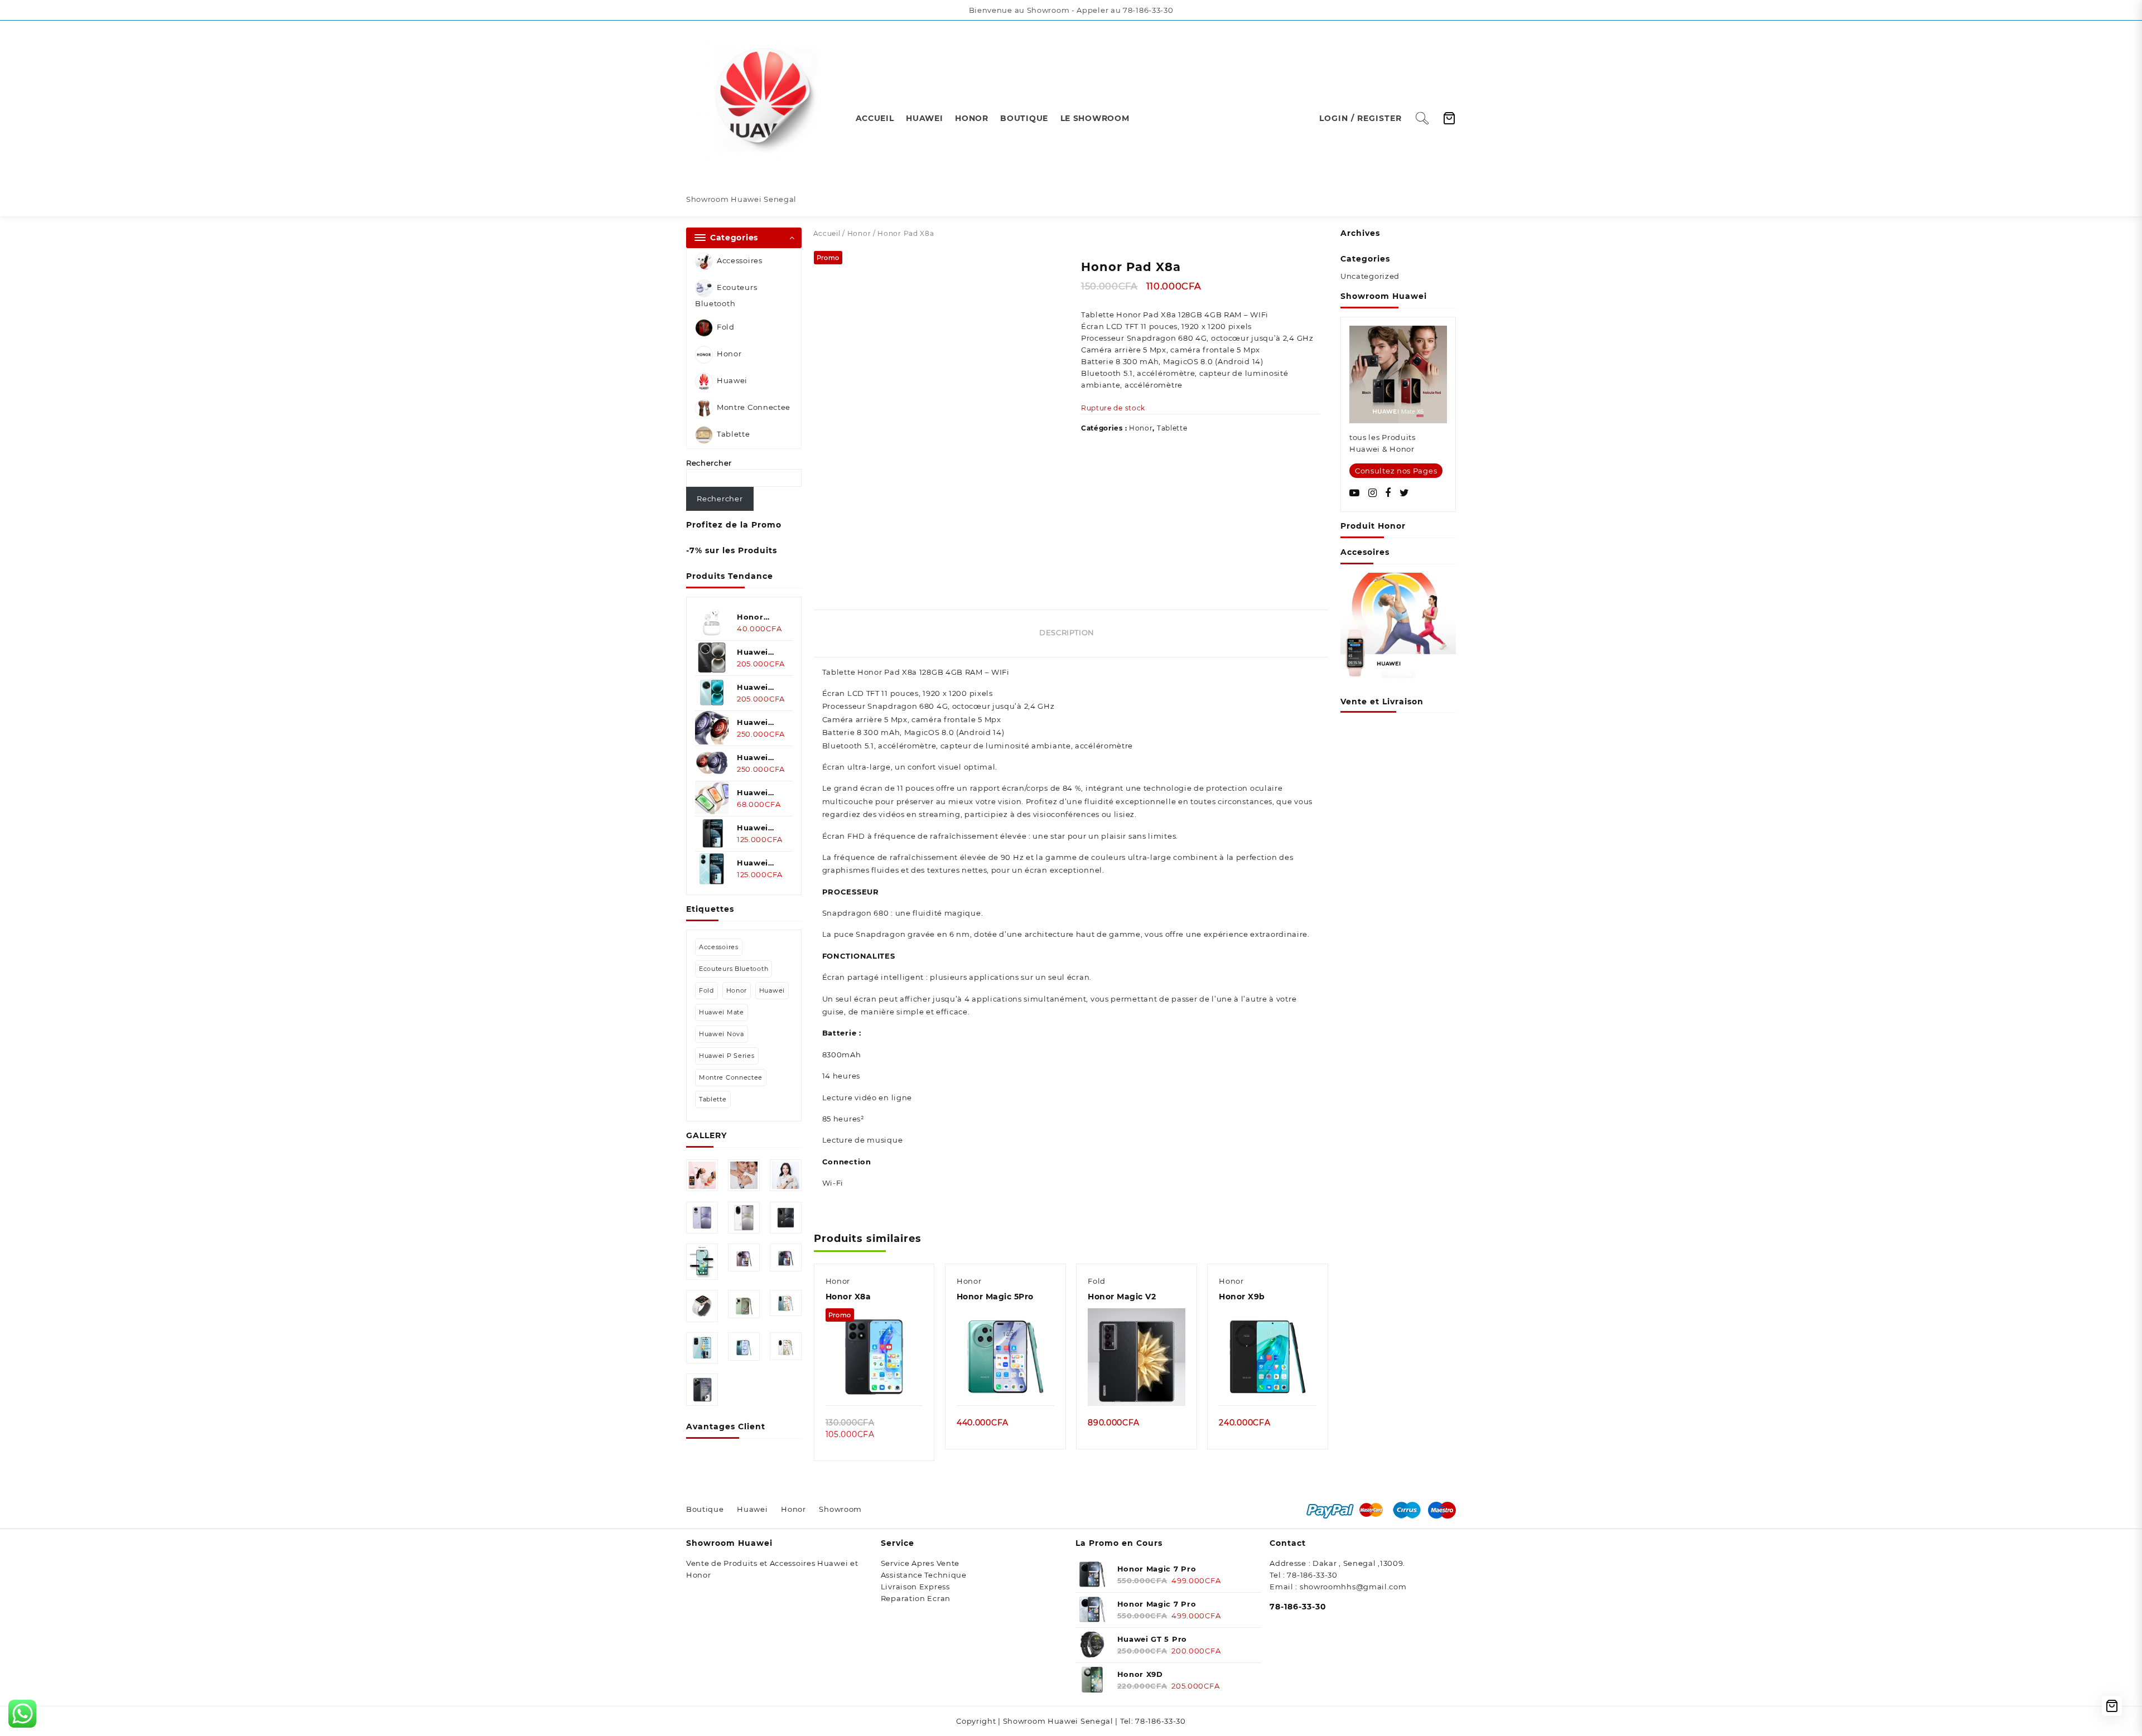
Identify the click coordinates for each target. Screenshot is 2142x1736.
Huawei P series (727, 1056)
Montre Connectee (754, 408)
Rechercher (709, 463)
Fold (726, 327)
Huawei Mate (722, 1012)
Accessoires (740, 260)
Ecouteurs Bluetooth (726, 295)
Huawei (732, 381)
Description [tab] (1067, 632)
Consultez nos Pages (1396, 471)
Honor (729, 354)
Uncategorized (1370, 276)
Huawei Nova (722, 1034)
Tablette (734, 434)
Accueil (827, 233)
